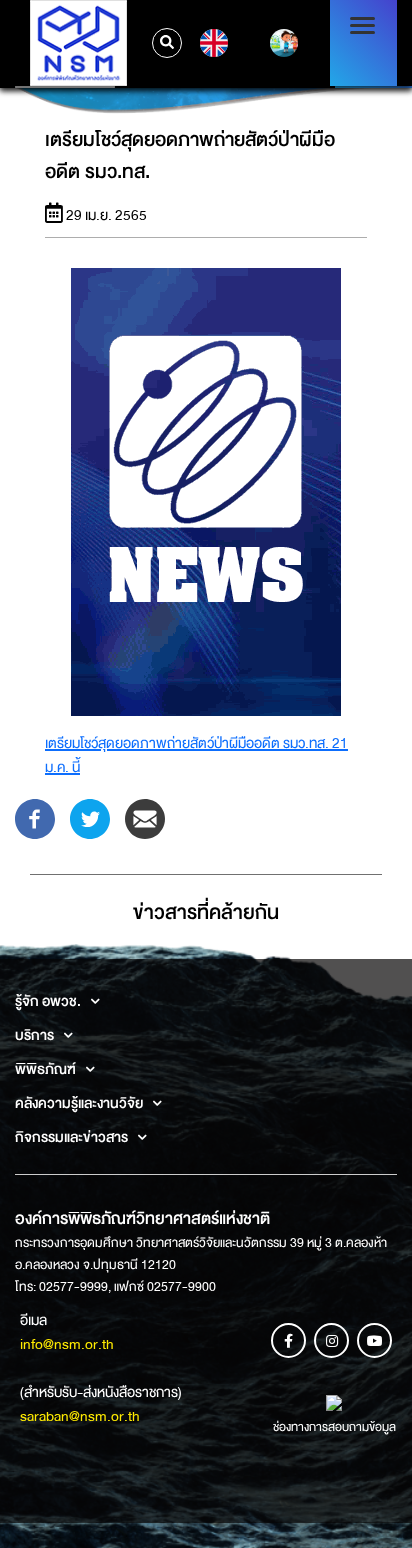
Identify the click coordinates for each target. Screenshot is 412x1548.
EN (211, 43)
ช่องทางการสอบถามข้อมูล (334, 1427)
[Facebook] (35, 817)
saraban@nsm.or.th (80, 1416)
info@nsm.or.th (67, 1344)
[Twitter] (90, 817)
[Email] (145, 817)
